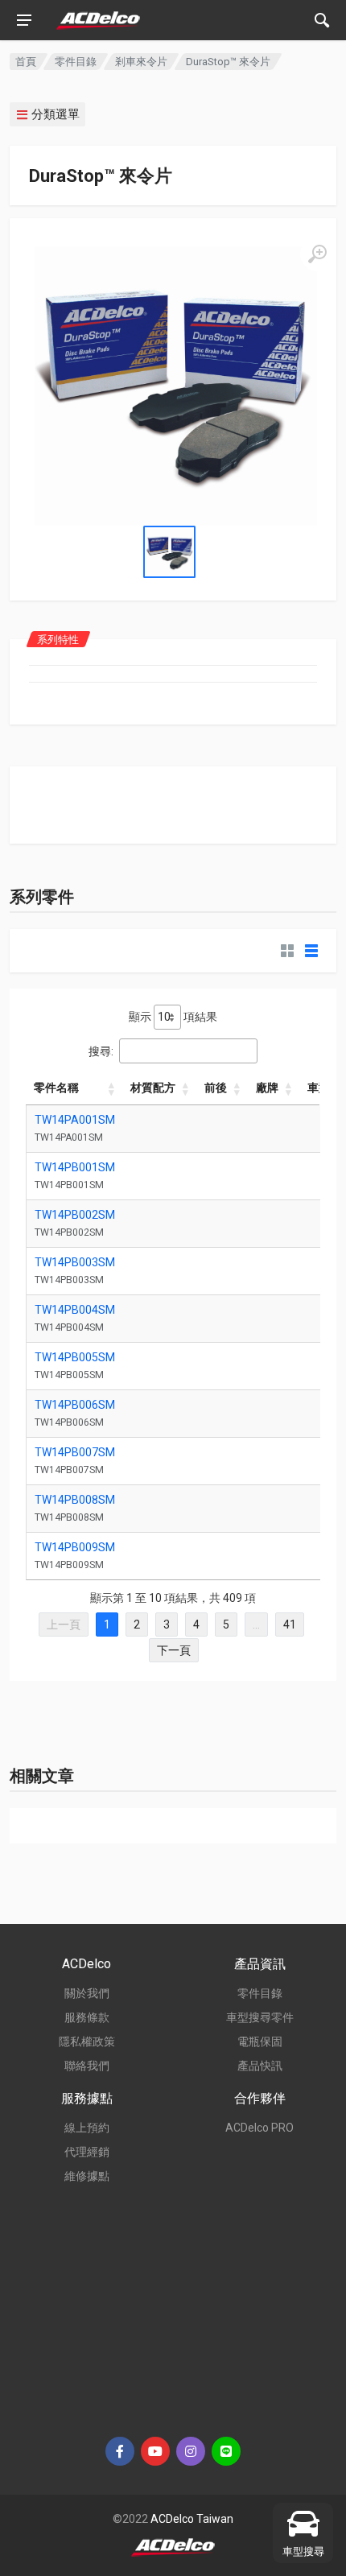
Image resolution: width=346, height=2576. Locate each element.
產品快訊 (260, 2066)
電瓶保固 (260, 2041)
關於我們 (87, 1993)
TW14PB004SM (75, 1310)
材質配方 (153, 1088)
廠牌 (267, 1088)
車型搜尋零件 (260, 2017)
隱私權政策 (87, 2041)
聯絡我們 (87, 2066)
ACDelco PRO (259, 2128)
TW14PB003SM (75, 1262)
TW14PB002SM (75, 1215)
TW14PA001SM (75, 1120)
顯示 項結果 (173, 1017)
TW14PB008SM (75, 1500)
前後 (216, 1088)
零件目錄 (76, 62)
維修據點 (87, 2176)
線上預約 (87, 2128)
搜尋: (101, 1051)
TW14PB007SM (75, 1452)
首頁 (26, 62)
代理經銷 (87, 2152)
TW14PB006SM (75, 1405)
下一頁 (174, 1650)
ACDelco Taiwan (192, 2519)
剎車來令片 (141, 62)
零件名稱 (56, 1088)
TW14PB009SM (75, 1547)
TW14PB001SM (75, 1167)
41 (290, 1624)
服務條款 (87, 2017)
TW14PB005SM (75, 1357)
